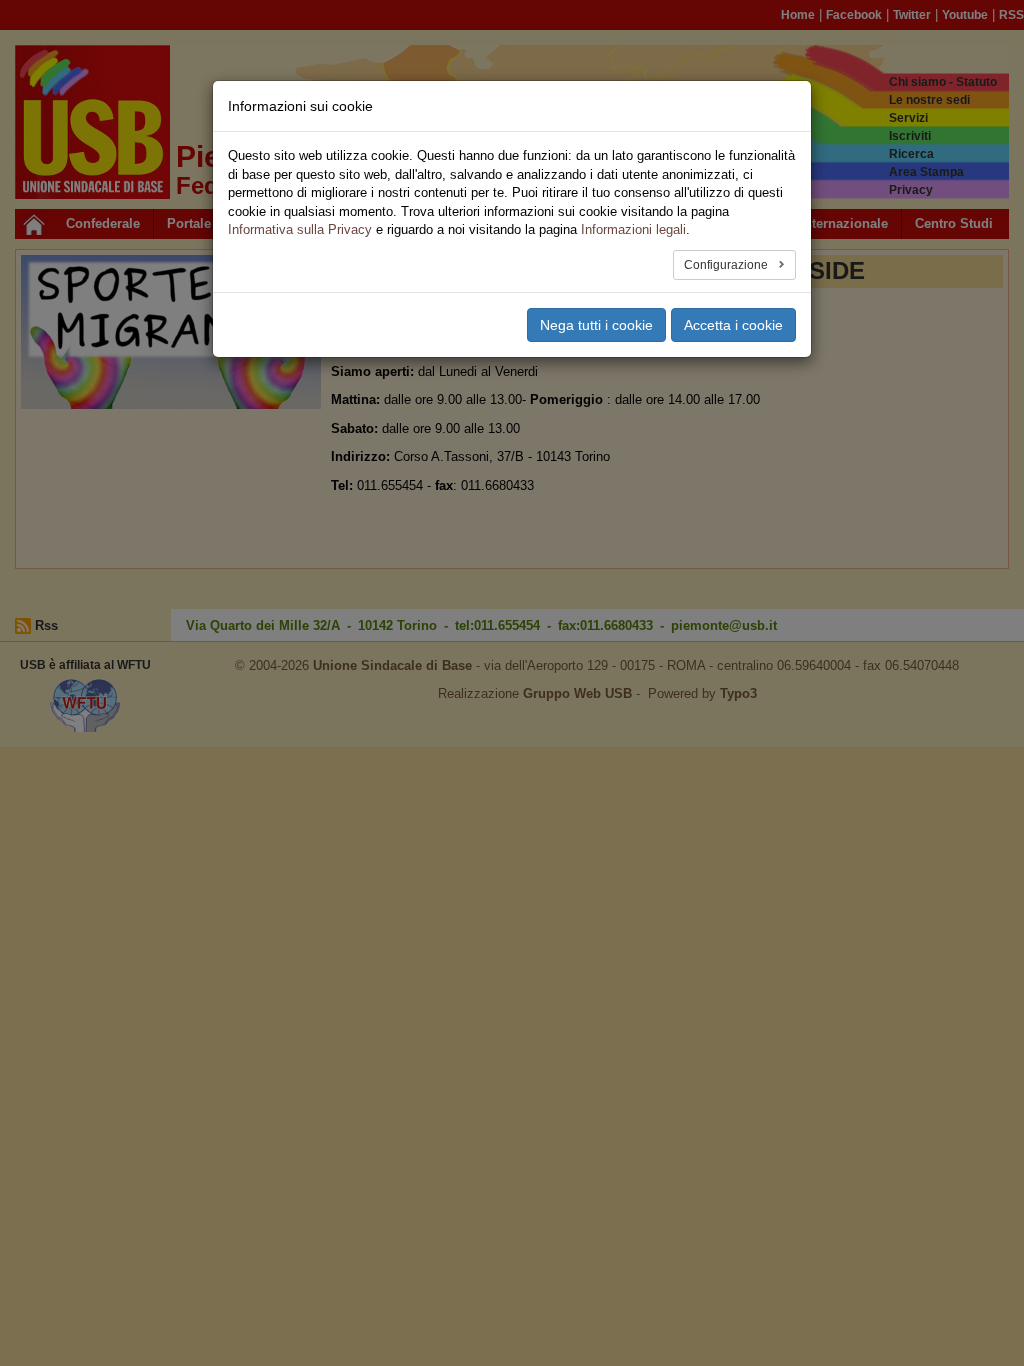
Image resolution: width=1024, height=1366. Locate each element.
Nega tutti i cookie (596, 325)
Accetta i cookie (733, 325)
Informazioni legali (633, 229)
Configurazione (727, 265)
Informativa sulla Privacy (300, 229)
